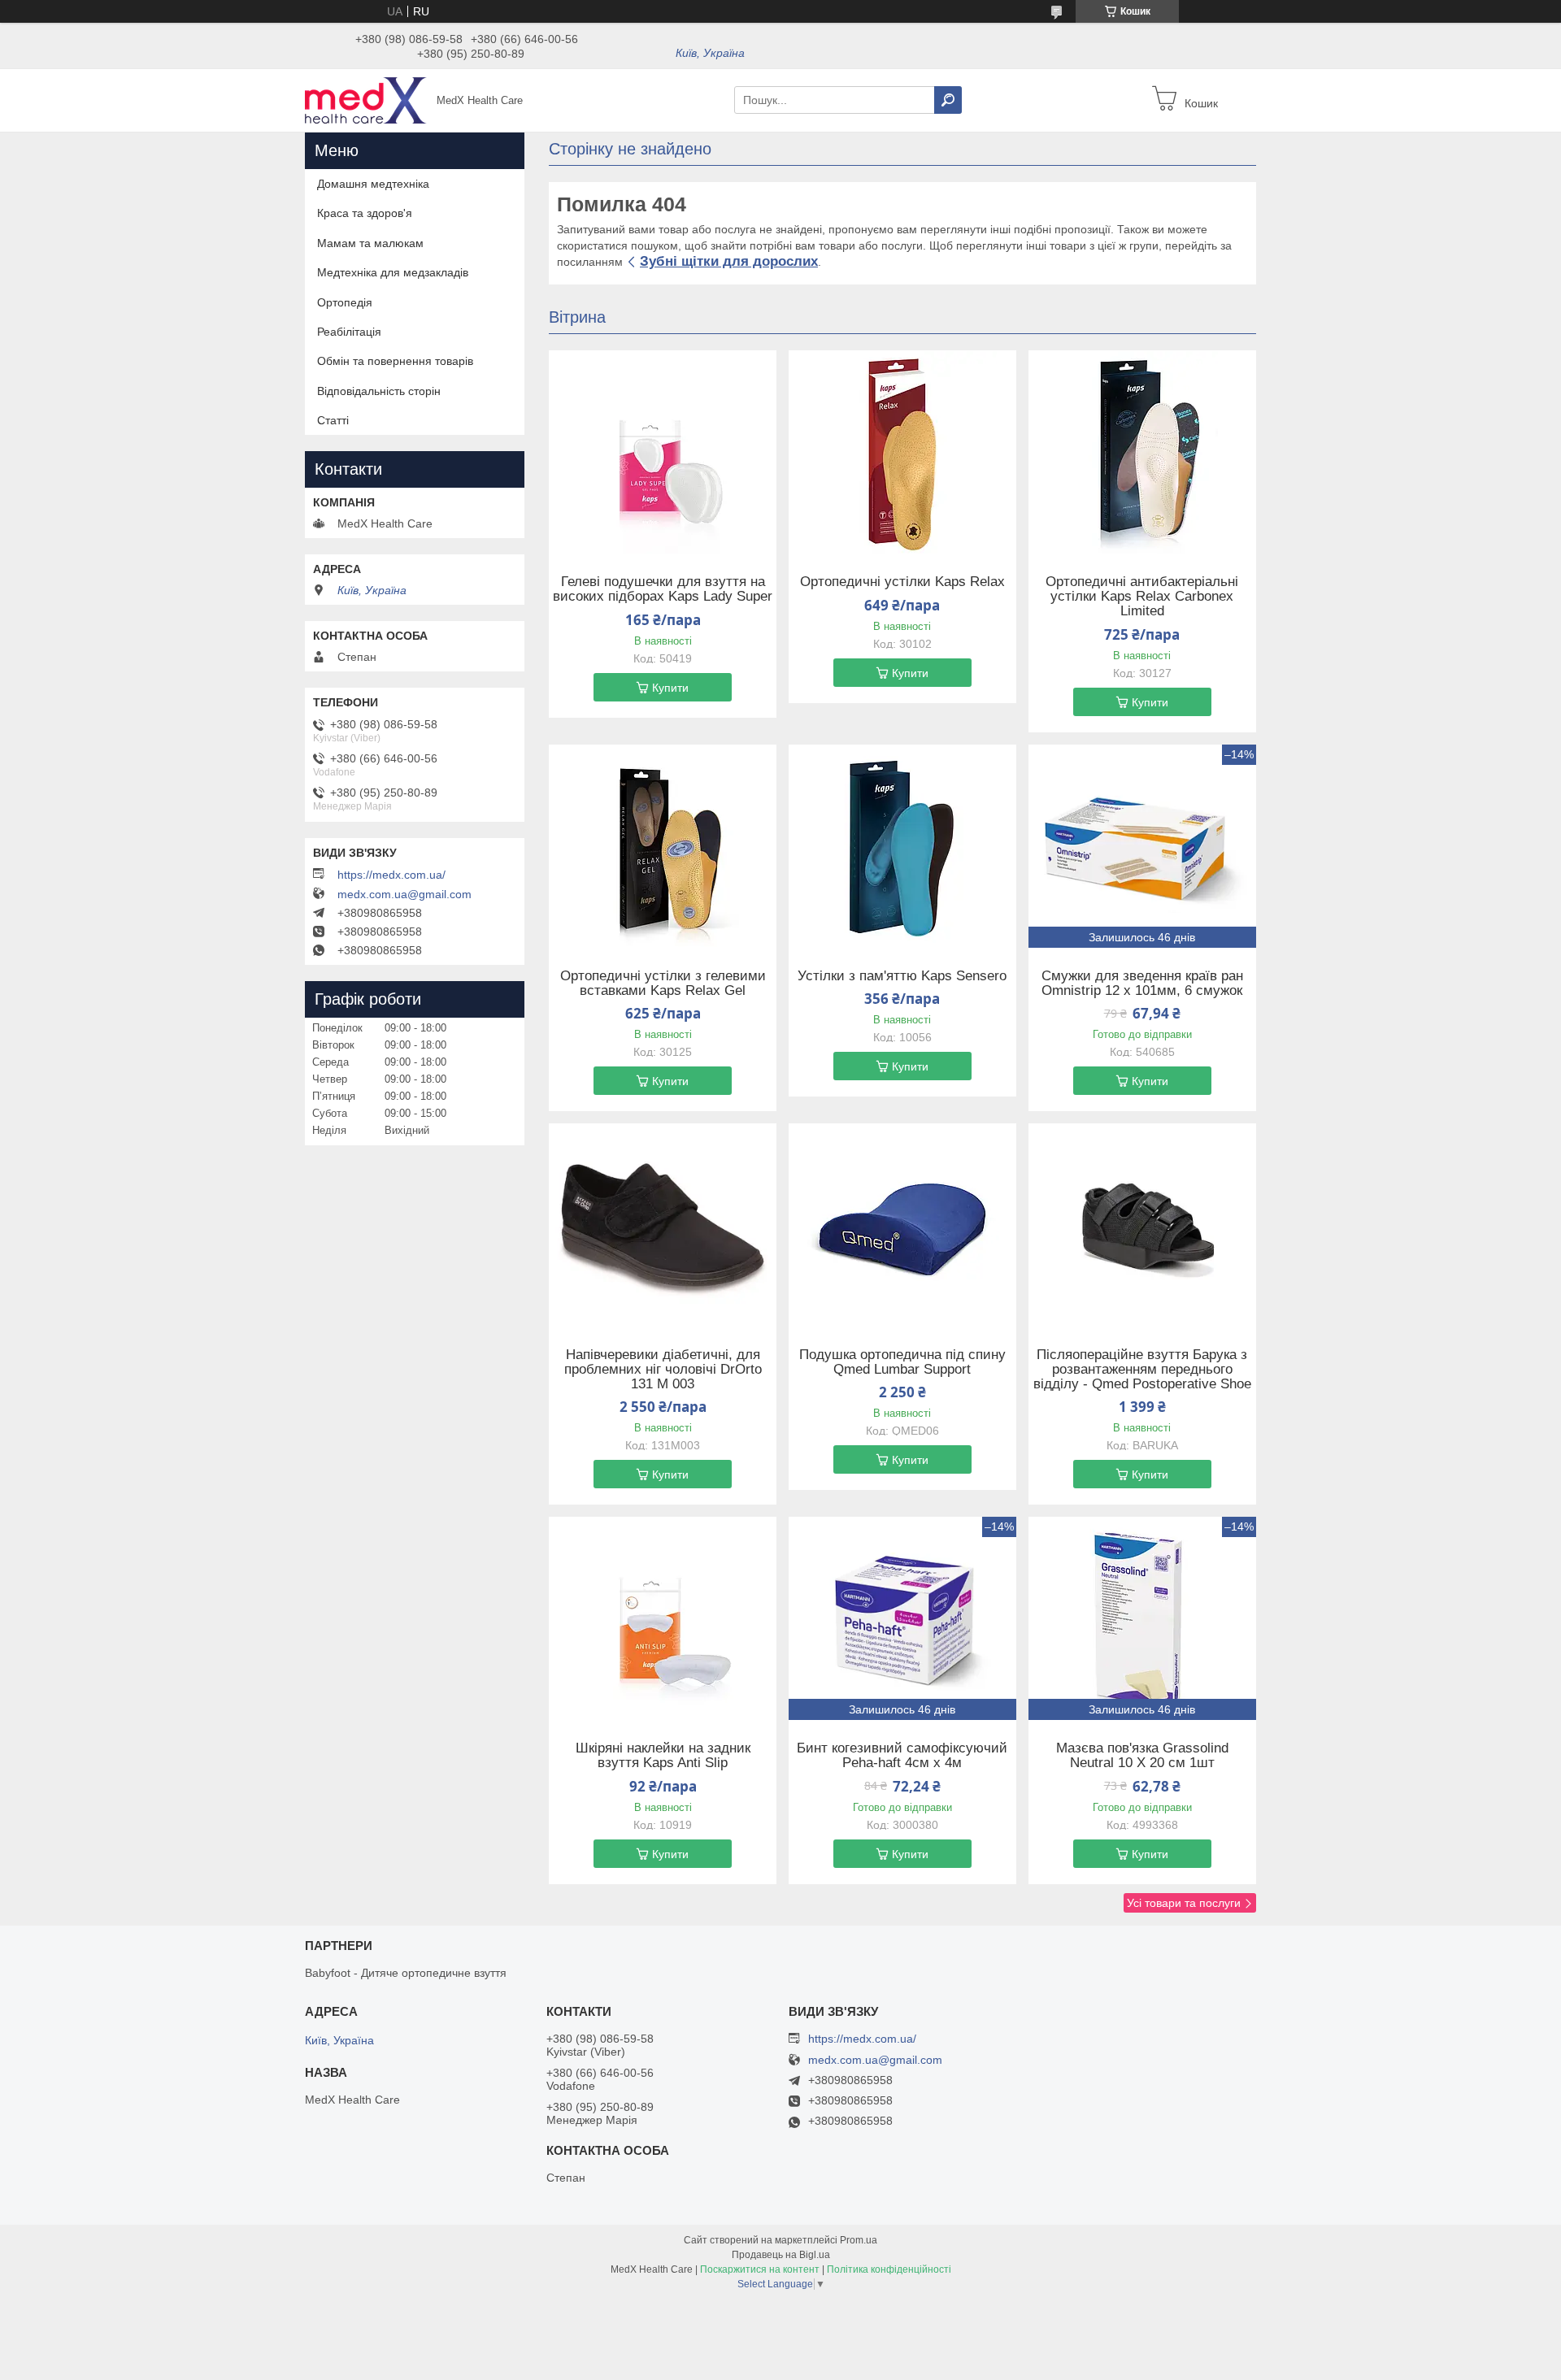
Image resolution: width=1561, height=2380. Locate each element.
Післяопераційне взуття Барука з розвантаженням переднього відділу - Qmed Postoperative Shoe (1142, 1370)
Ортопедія (345, 302)
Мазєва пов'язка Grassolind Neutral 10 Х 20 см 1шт (1142, 1756)
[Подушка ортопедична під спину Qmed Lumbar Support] (902, 1225)
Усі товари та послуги (1184, 1903)
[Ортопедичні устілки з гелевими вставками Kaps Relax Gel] (663, 846)
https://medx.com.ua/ (391, 875)
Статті (333, 420)
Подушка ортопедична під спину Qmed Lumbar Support (902, 1362)
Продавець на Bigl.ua (781, 2255)
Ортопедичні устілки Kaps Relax (902, 582)
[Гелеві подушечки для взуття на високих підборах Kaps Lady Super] (663, 452)
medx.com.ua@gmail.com (404, 894)
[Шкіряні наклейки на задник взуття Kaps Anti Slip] (663, 1618)
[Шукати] (948, 100)
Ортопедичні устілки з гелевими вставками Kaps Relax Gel (663, 984)
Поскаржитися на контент (760, 2269)
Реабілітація (349, 332)
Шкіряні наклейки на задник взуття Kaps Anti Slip (663, 1756)
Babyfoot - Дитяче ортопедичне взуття (406, 1973)
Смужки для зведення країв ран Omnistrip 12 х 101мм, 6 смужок (1142, 984)
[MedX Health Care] (366, 99)
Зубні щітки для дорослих (729, 261)
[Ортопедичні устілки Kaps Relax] (902, 452)
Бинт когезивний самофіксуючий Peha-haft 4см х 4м (902, 1756)
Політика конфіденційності (889, 2269)
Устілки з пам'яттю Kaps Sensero (902, 976)
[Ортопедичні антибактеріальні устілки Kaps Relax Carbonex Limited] (1142, 452)
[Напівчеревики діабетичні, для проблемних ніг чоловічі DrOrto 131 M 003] (663, 1225)
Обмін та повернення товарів (395, 361)
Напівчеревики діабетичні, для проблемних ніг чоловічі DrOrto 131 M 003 (663, 1370)
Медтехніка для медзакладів (393, 272)
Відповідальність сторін (379, 391)
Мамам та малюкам (370, 243)
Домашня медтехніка (373, 184)
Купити (670, 688)
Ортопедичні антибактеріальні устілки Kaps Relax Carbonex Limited (1142, 597)
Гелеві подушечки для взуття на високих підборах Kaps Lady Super (663, 589)
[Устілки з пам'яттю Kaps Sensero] (902, 846)
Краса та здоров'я (365, 213)
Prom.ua (859, 2240)
